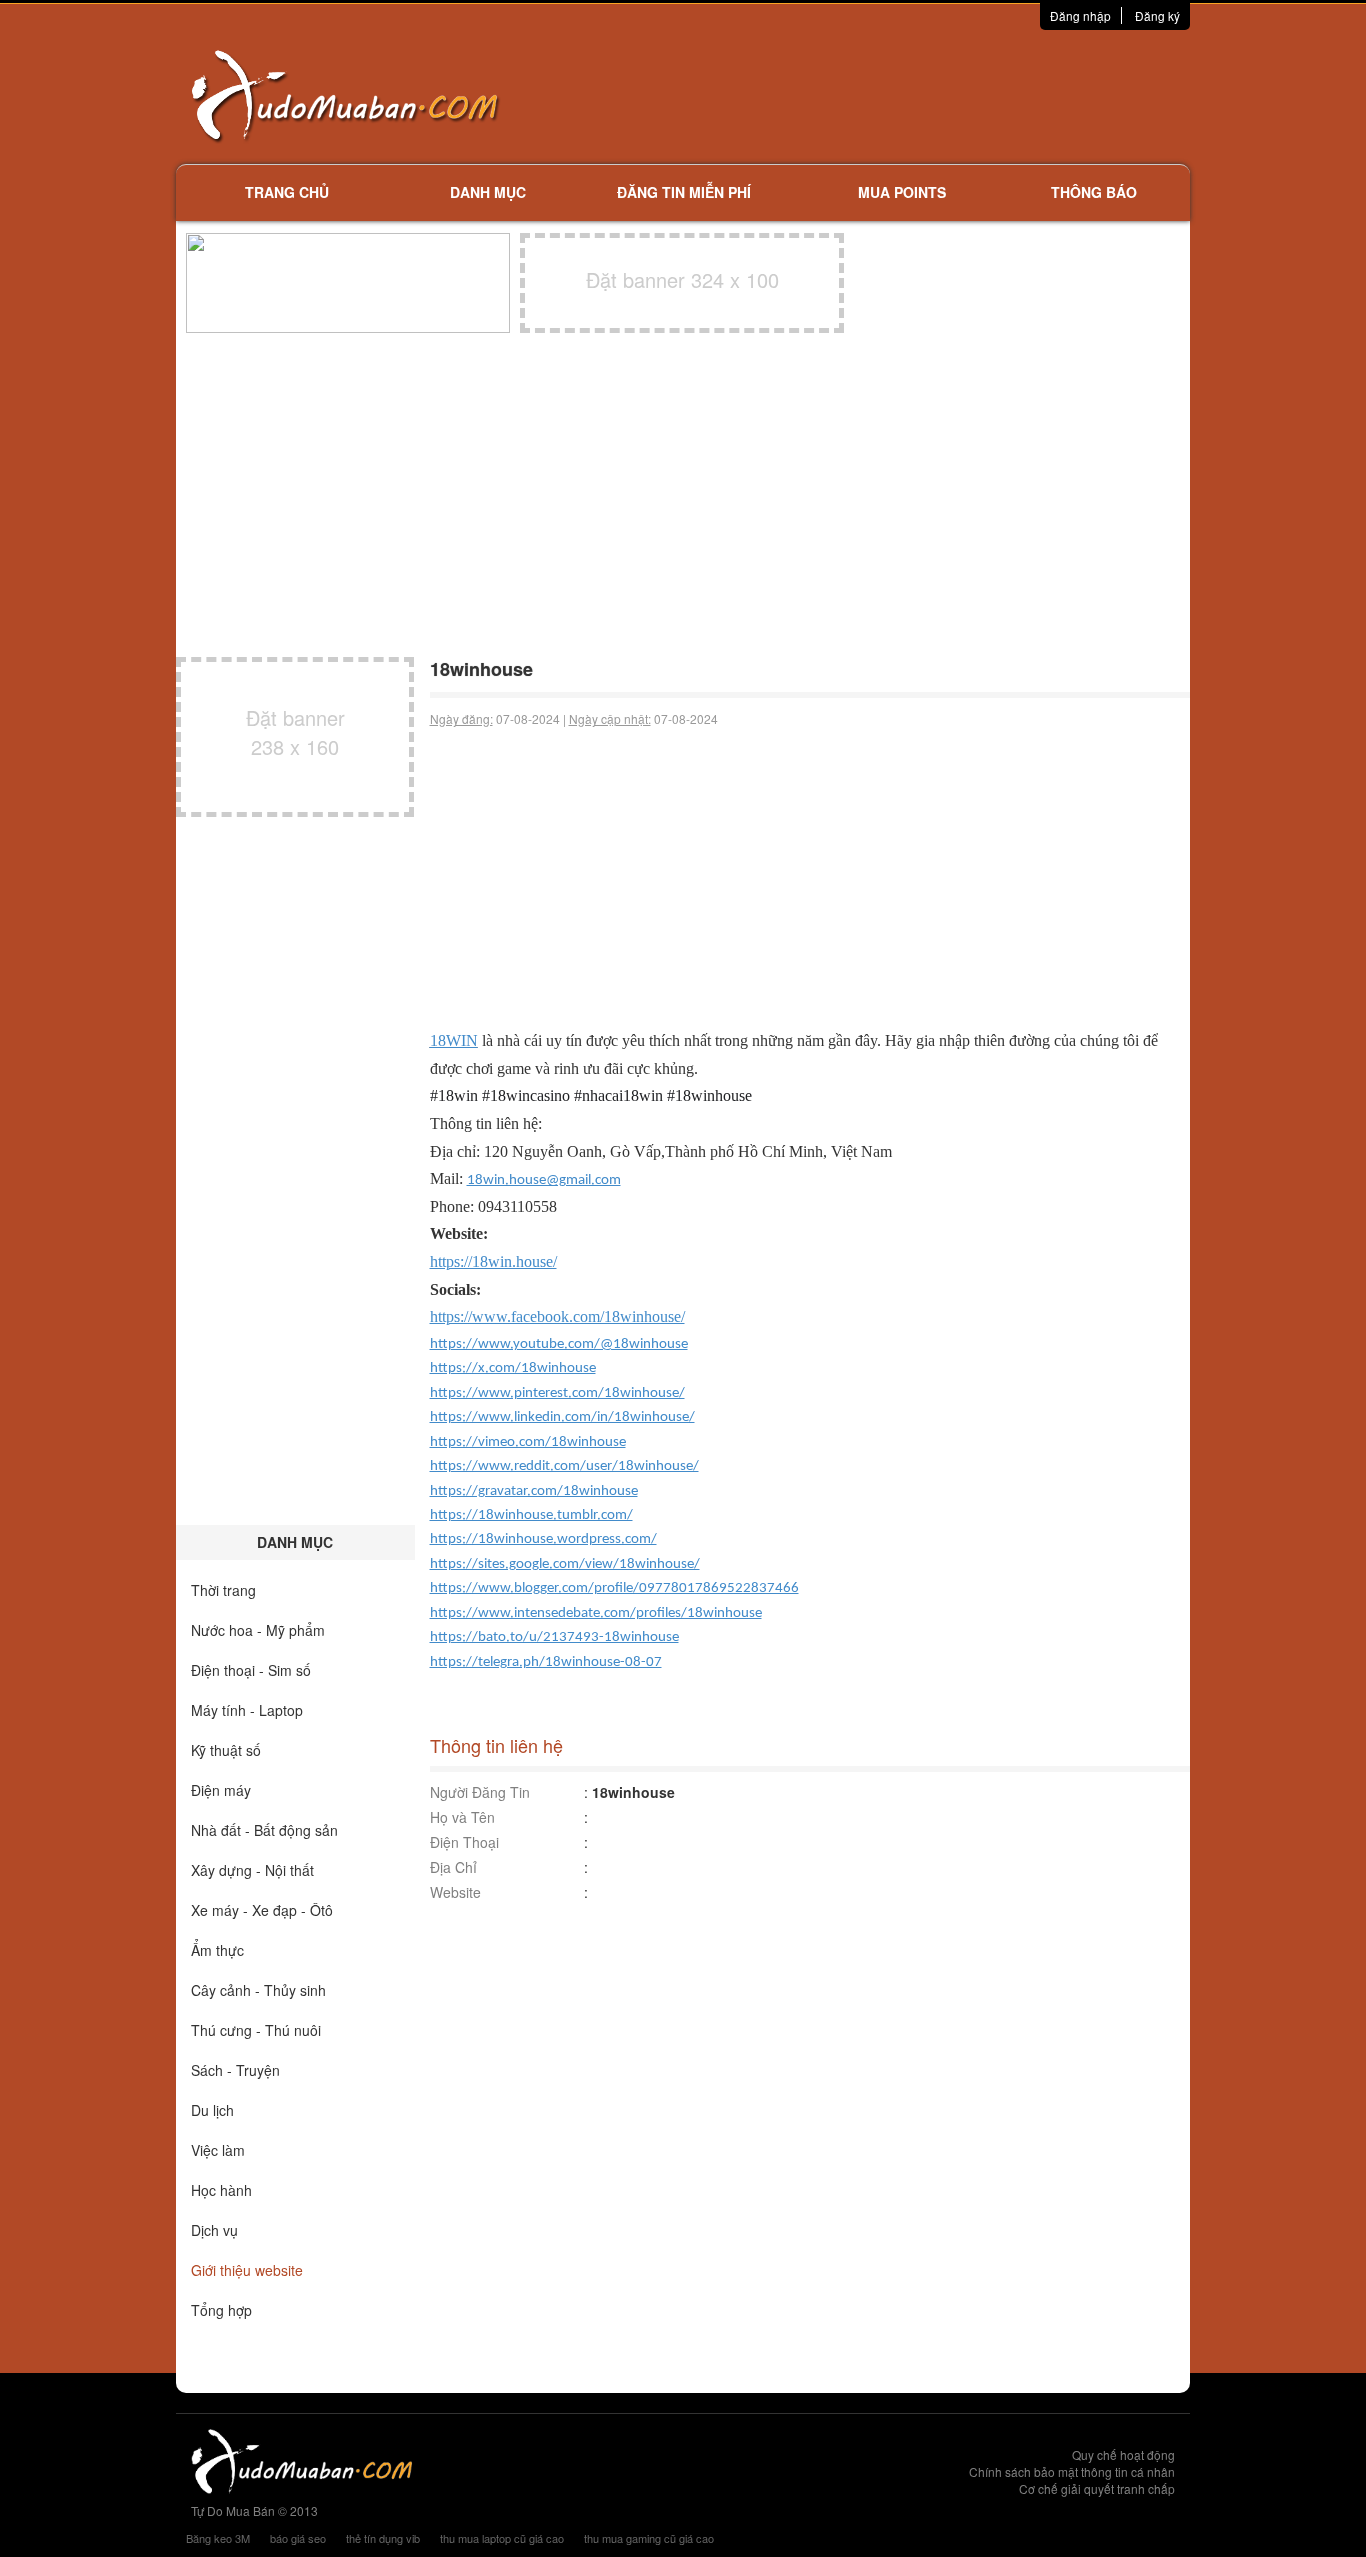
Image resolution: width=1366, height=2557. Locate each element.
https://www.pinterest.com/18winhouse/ (557, 1393)
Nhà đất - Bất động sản (264, 1830)
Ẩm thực (217, 1950)
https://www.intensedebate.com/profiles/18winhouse (596, 1613)
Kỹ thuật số (226, 1750)
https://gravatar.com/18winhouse (534, 1491)
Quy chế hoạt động (1123, 2454)
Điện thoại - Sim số (251, 1670)
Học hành (221, 2190)
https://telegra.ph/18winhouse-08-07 (546, 1662)
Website (455, 1892)
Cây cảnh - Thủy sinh (258, 1990)
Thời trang (223, 1590)
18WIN (454, 1040)
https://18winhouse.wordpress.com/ (543, 1539)
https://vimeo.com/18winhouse (528, 1442)
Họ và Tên (462, 1817)
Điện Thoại (464, 1842)
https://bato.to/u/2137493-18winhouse (554, 1637)
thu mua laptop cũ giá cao (502, 2538)
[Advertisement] (894, 95)
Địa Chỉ (453, 1867)
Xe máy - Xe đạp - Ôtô (262, 1910)
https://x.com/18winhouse (513, 1368)
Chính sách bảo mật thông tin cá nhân (1072, 2471)
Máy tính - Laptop (247, 1710)
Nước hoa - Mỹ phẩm (258, 1630)
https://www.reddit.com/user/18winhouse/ (564, 1466)
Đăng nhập (1080, 15)
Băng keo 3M (218, 2538)
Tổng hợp (221, 2310)
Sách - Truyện (235, 2070)
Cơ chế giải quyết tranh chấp (1097, 2488)
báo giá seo (298, 2538)
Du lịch (212, 2110)
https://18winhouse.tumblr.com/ (531, 1515)
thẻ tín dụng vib (383, 2538)
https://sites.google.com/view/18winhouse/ (565, 1564)
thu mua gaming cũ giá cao (649, 2538)
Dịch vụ (214, 2230)
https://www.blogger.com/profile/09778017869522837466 (614, 1588)
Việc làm (218, 2150)
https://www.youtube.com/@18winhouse (559, 1344)
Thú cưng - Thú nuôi (256, 2030)
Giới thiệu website (247, 2270)
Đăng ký (1157, 15)
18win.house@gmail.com (544, 1180)
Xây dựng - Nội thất (252, 1870)
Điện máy (221, 1790)
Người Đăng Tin (480, 1792)
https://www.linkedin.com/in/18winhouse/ (562, 1417)
